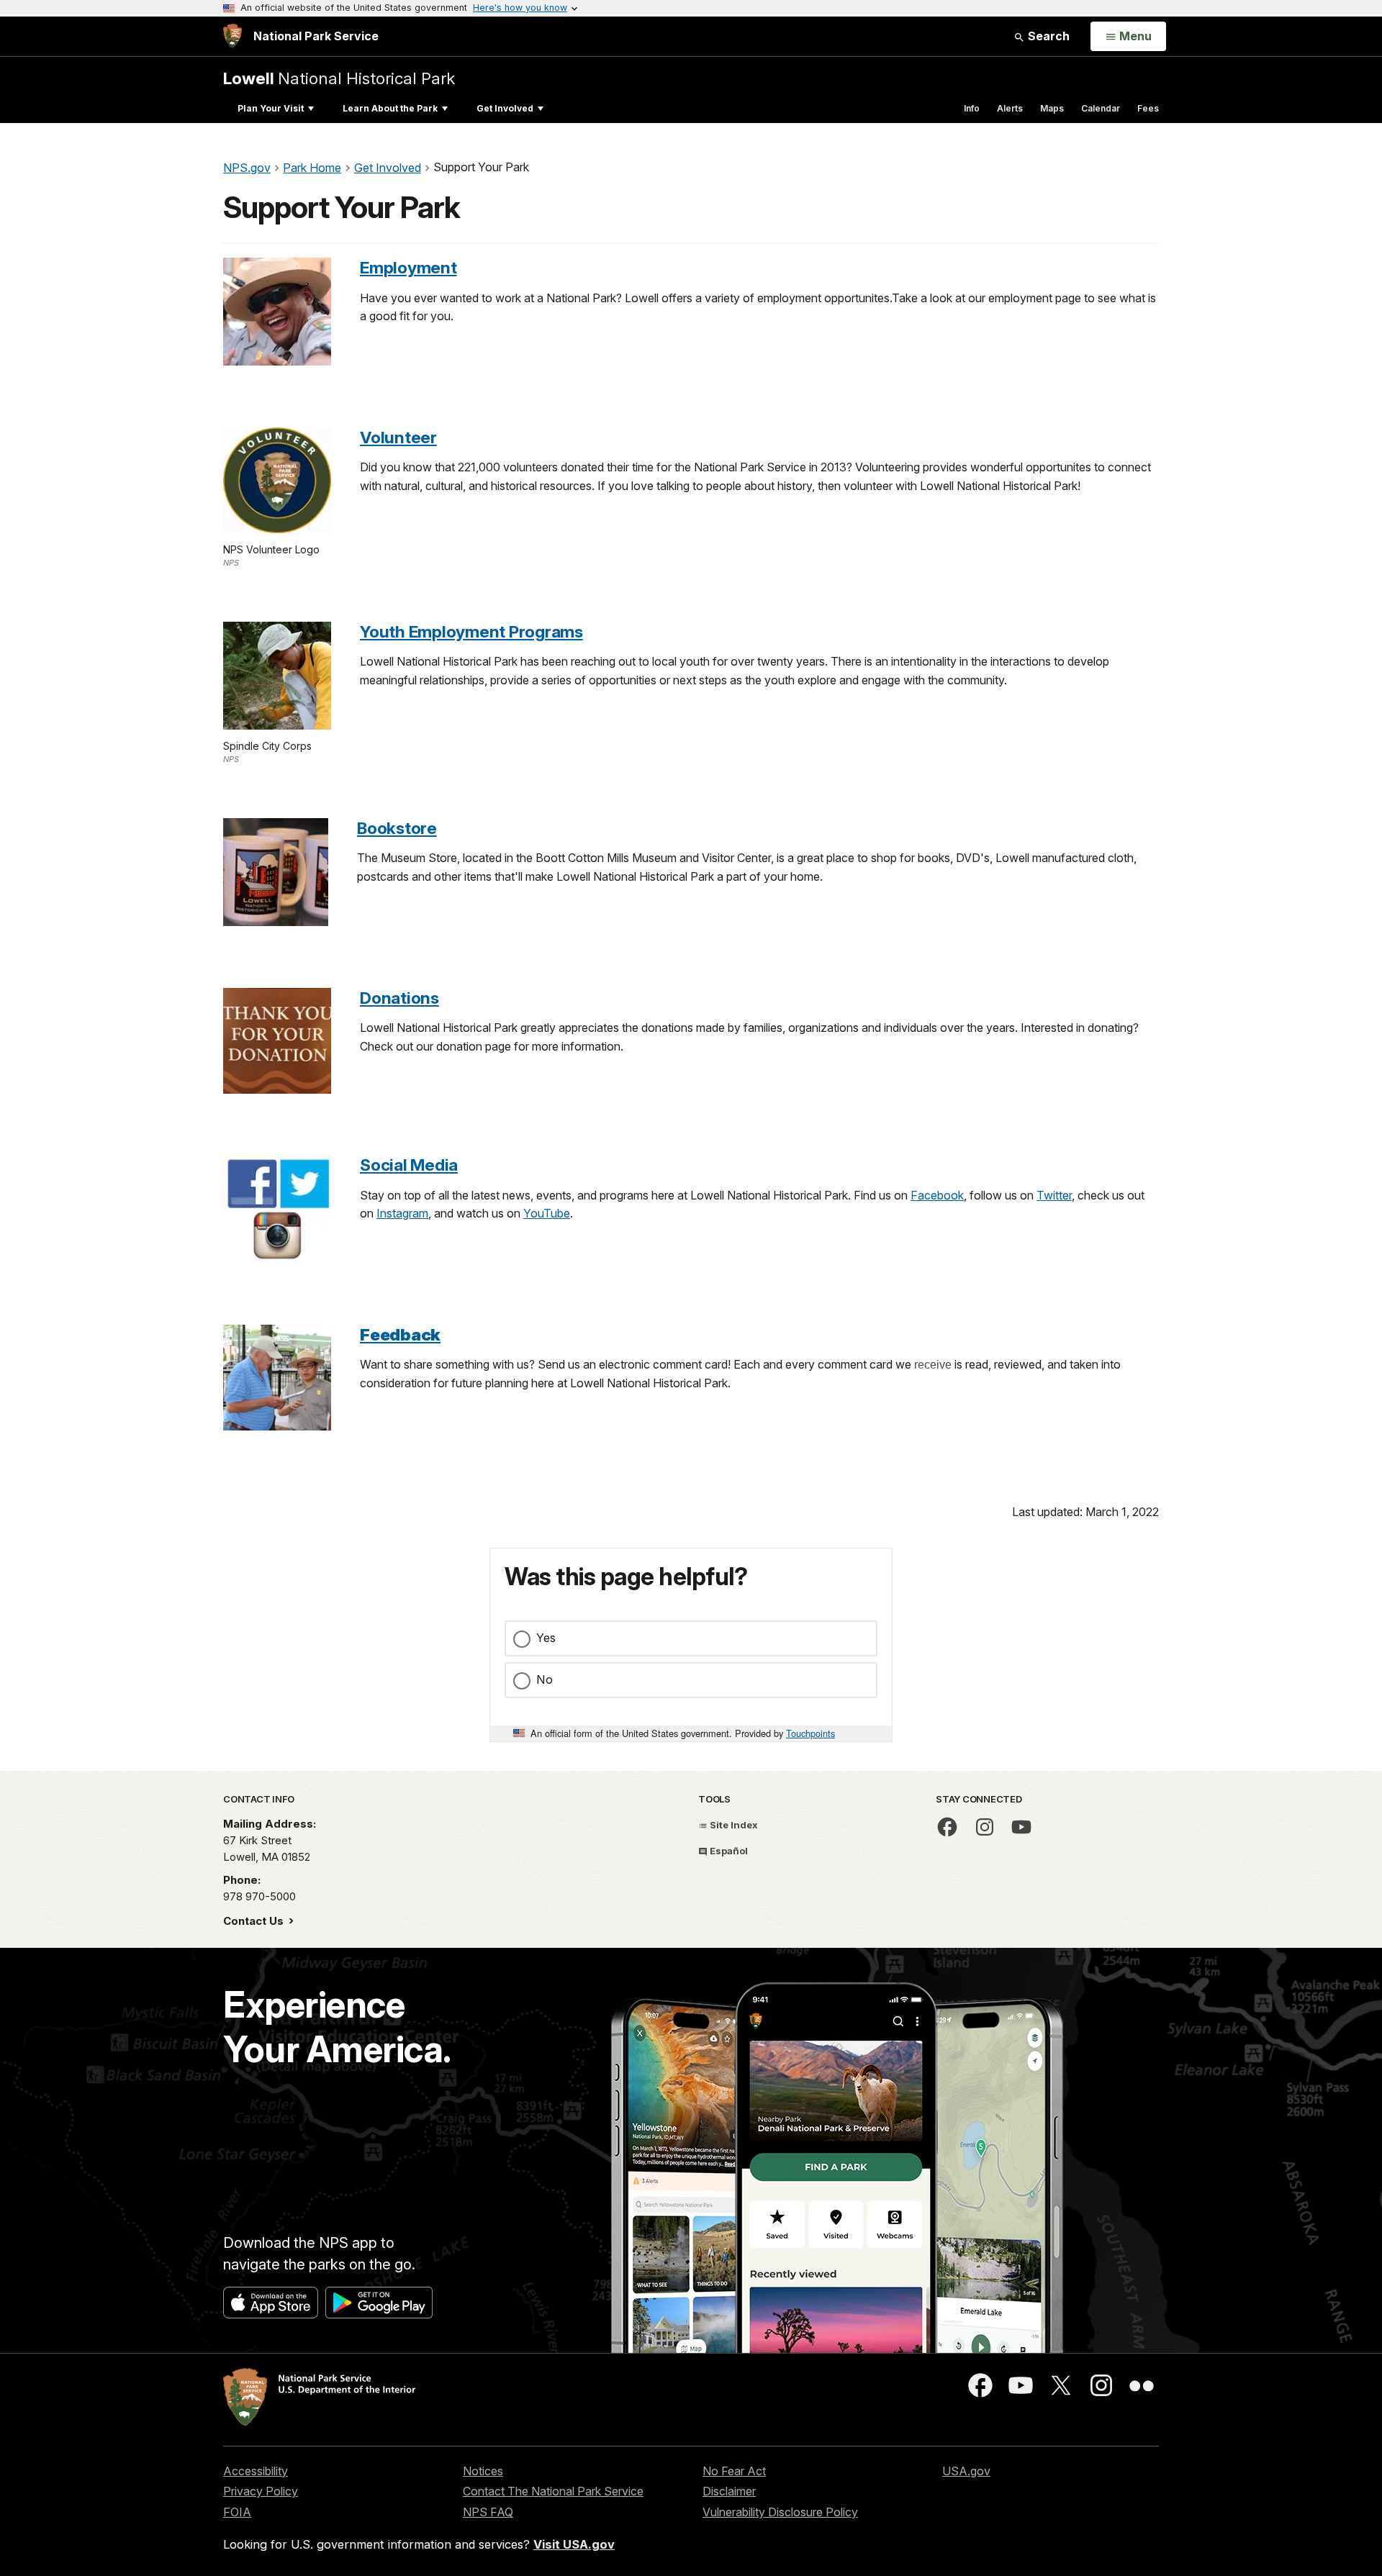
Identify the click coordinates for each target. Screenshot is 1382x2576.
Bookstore (397, 828)
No (545, 1679)
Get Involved (505, 108)
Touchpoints (810, 1733)
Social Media (409, 1165)
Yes (546, 1638)
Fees (1148, 108)
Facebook (937, 1195)
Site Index (733, 1825)
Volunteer (398, 437)
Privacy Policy (261, 2491)
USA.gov (966, 2471)
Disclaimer (729, 2491)
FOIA (237, 2512)
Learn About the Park (390, 108)
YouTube (547, 1213)
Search (1047, 36)
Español (728, 1851)
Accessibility (256, 2471)
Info (972, 108)
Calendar (1101, 108)
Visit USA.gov (574, 2544)
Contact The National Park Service (553, 2491)
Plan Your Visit (271, 108)
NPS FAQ (488, 2512)
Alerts (1010, 108)
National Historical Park (339, 78)
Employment (408, 267)
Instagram (402, 1213)
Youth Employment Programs (471, 631)
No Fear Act (734, 2471)
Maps (1052, 108)
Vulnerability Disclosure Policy (780, 2512)
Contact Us (255, 1921)
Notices (483, 2471)
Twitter (1054, 1195)
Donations (399, 998)
